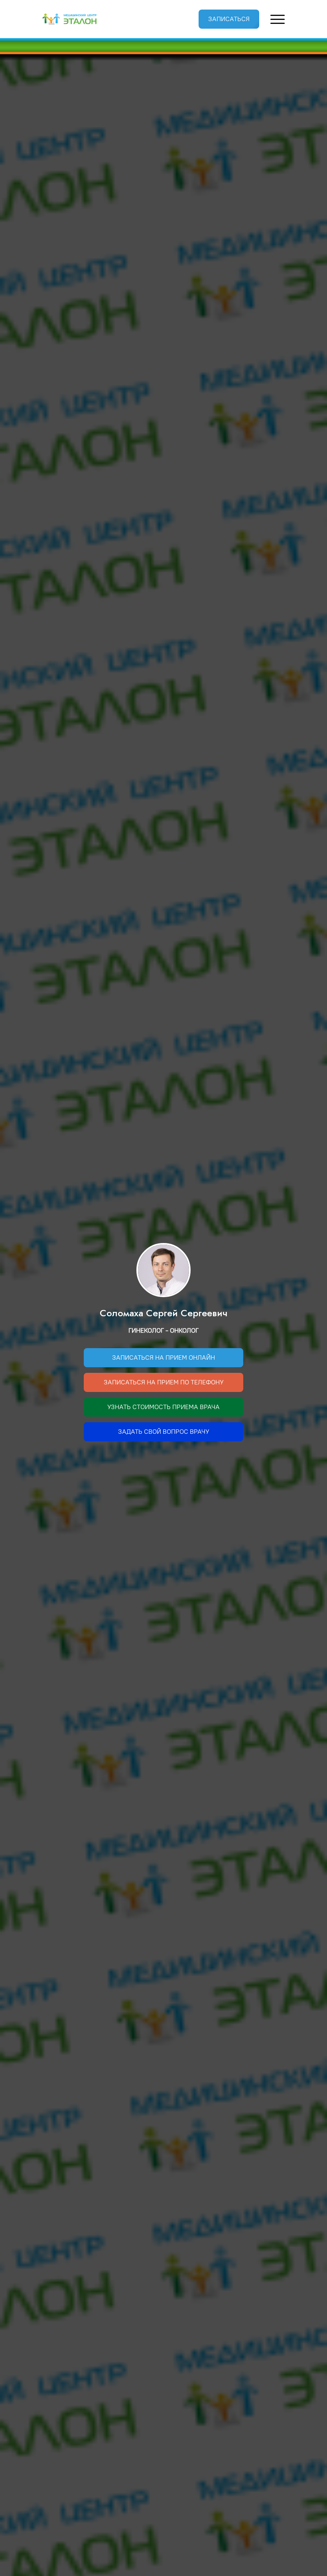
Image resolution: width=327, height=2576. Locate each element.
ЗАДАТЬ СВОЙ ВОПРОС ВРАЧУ (164, 1432)
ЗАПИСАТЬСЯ (229, 19)
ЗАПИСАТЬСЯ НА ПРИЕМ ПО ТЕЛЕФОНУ (164, 1382)
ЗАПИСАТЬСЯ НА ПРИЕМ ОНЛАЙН (163, 1357)
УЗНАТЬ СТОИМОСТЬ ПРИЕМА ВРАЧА (163, 1407)
